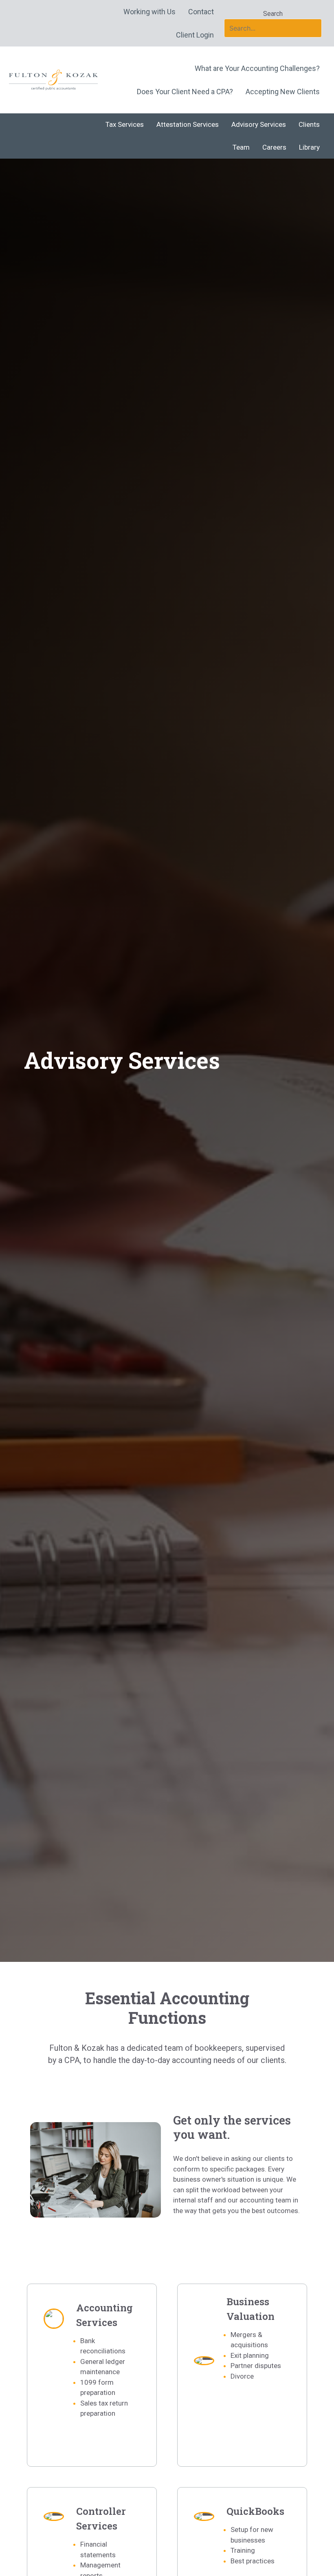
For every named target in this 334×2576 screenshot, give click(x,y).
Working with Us (149, 12)
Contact (201, 12)
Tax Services (125, 124)
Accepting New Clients (283, 92)
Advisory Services (259, 124)
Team (241, 147)
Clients (309, 124)
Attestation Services (188, 124)
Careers (274, 147)
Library (309, 147)
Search (273, 14)
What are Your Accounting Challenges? (257, 68)
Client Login (195, 35)
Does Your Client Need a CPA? (185, 92)
